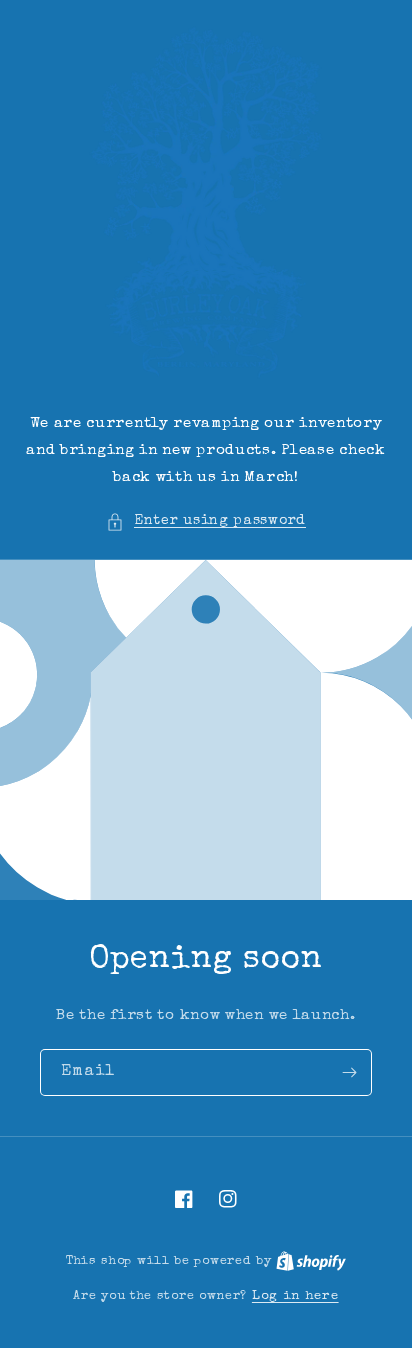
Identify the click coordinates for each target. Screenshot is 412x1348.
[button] (206, 521)
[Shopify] (311, 1261)
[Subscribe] (349, 1072)
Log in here (295, 1296)
